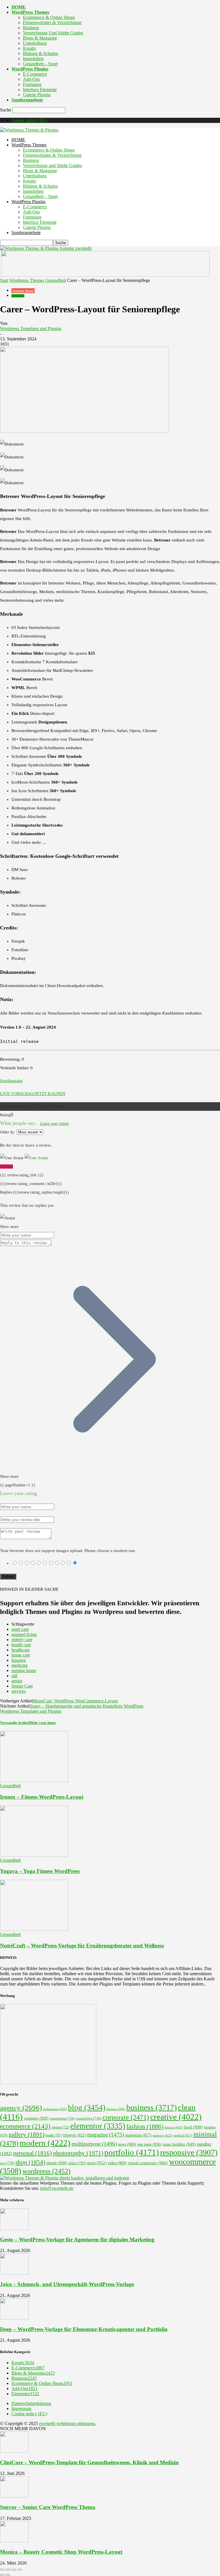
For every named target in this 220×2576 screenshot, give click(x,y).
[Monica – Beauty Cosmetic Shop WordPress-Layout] (14, 2541)
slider (77, 2163)
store (97, 2163)
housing (19, 1660)
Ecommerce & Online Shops (49, 17)
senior (17, 1681)
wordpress (46, 2171)
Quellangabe (11, 1081)
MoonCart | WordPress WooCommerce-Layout (75, 1701)
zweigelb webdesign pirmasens (67, 2423)
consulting (89, 2118)
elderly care (22, 1640)
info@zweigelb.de (57, 2188)
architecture (55, 2109)
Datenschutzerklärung (31, 2403)
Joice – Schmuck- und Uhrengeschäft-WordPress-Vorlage (67, 2284)
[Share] (8, 2570)
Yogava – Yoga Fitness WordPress (40, 1871)
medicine (20, 1665)
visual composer (148, 2163)
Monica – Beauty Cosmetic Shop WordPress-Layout (61, 2552)
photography (78, 2153)
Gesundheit (56, 280)
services (19, 1691)
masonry (163, 2135)
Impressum (21, 2409)
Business (31, 28)
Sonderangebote (27, 100)
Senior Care (22, 1686)
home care (21, 1655)
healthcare (21, 1650)
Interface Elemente (40, 90)
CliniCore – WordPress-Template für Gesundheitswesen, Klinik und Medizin (89, 2462)
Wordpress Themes (27, 280)
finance (173, 2127)
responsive (189, 2152)
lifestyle (74, 2135)
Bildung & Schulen (40, 53)
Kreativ (30, 48)
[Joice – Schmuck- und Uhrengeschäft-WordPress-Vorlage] (14, 2273)
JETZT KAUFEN (50, 1094)
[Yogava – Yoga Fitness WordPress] (34, 1855)
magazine (106, 2135)
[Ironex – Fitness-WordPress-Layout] (34, 1781)
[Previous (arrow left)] (2, 2575)
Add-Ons (31, 79)
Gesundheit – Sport (40, 64)
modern (45, 2143)
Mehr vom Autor (43, 1723)
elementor (98, 2126)
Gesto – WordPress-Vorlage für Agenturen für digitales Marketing (77, 2239)
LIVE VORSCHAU (17, 1094)
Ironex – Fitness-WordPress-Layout (42, 1797)
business (152, 2107)
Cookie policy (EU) (29, 120)
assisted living (24, 1634)
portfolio (132, 2152)
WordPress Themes (30, 12)
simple (57, 2163)
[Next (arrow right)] (8, 2575)
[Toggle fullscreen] (14, 2570)
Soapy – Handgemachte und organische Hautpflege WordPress (86, 1706)
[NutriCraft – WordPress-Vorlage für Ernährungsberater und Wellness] (34, 1929)
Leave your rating (54, 1124)
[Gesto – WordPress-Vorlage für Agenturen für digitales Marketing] (14, 2228)
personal (33, 2153)
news (127, 2144)
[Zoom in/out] (19, 2570)
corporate (126, 2117)
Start (4, 280)
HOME (19, 7)
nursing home (24, 1670)
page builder (179, 2144)
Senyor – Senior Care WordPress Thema (48, 2507)
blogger (116, 2109)
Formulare (32, 84)
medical (183, 2135)
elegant (60, 2127)
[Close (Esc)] (2, 2570)
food (193, 2127)
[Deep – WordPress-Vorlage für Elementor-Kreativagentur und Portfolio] (14, 2318)
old (14, 1676)
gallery (26, 2134)
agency (21, 2108)
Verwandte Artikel (15, 1723)
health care (21, 1645)
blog (87, 2108)
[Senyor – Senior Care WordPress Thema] (14, 2496)
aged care (20, 1629)
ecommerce (25, 2126)
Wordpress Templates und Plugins (31, 328)
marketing (138, 2135)
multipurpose (94, 2144)
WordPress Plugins (30, 69)
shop (30, 2162)
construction (62, 2118)
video (117, 2163)
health (54, 2135)
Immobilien (33, 59)
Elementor (25, 2394)
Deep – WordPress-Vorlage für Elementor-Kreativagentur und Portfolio (84, 2329)
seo (7, 2163)
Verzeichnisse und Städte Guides (53, 33)
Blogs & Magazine (40, 38)
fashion (145, 2126)
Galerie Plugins (37, 95)
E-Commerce (35, 74)
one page (149, 2144)
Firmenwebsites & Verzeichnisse (52, 22)
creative (176, 2117)
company (36, 2118)
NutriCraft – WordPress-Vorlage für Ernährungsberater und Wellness (82, 1946)
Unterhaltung (35, 43)
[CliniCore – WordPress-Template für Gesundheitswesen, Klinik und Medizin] (14, 2451)
